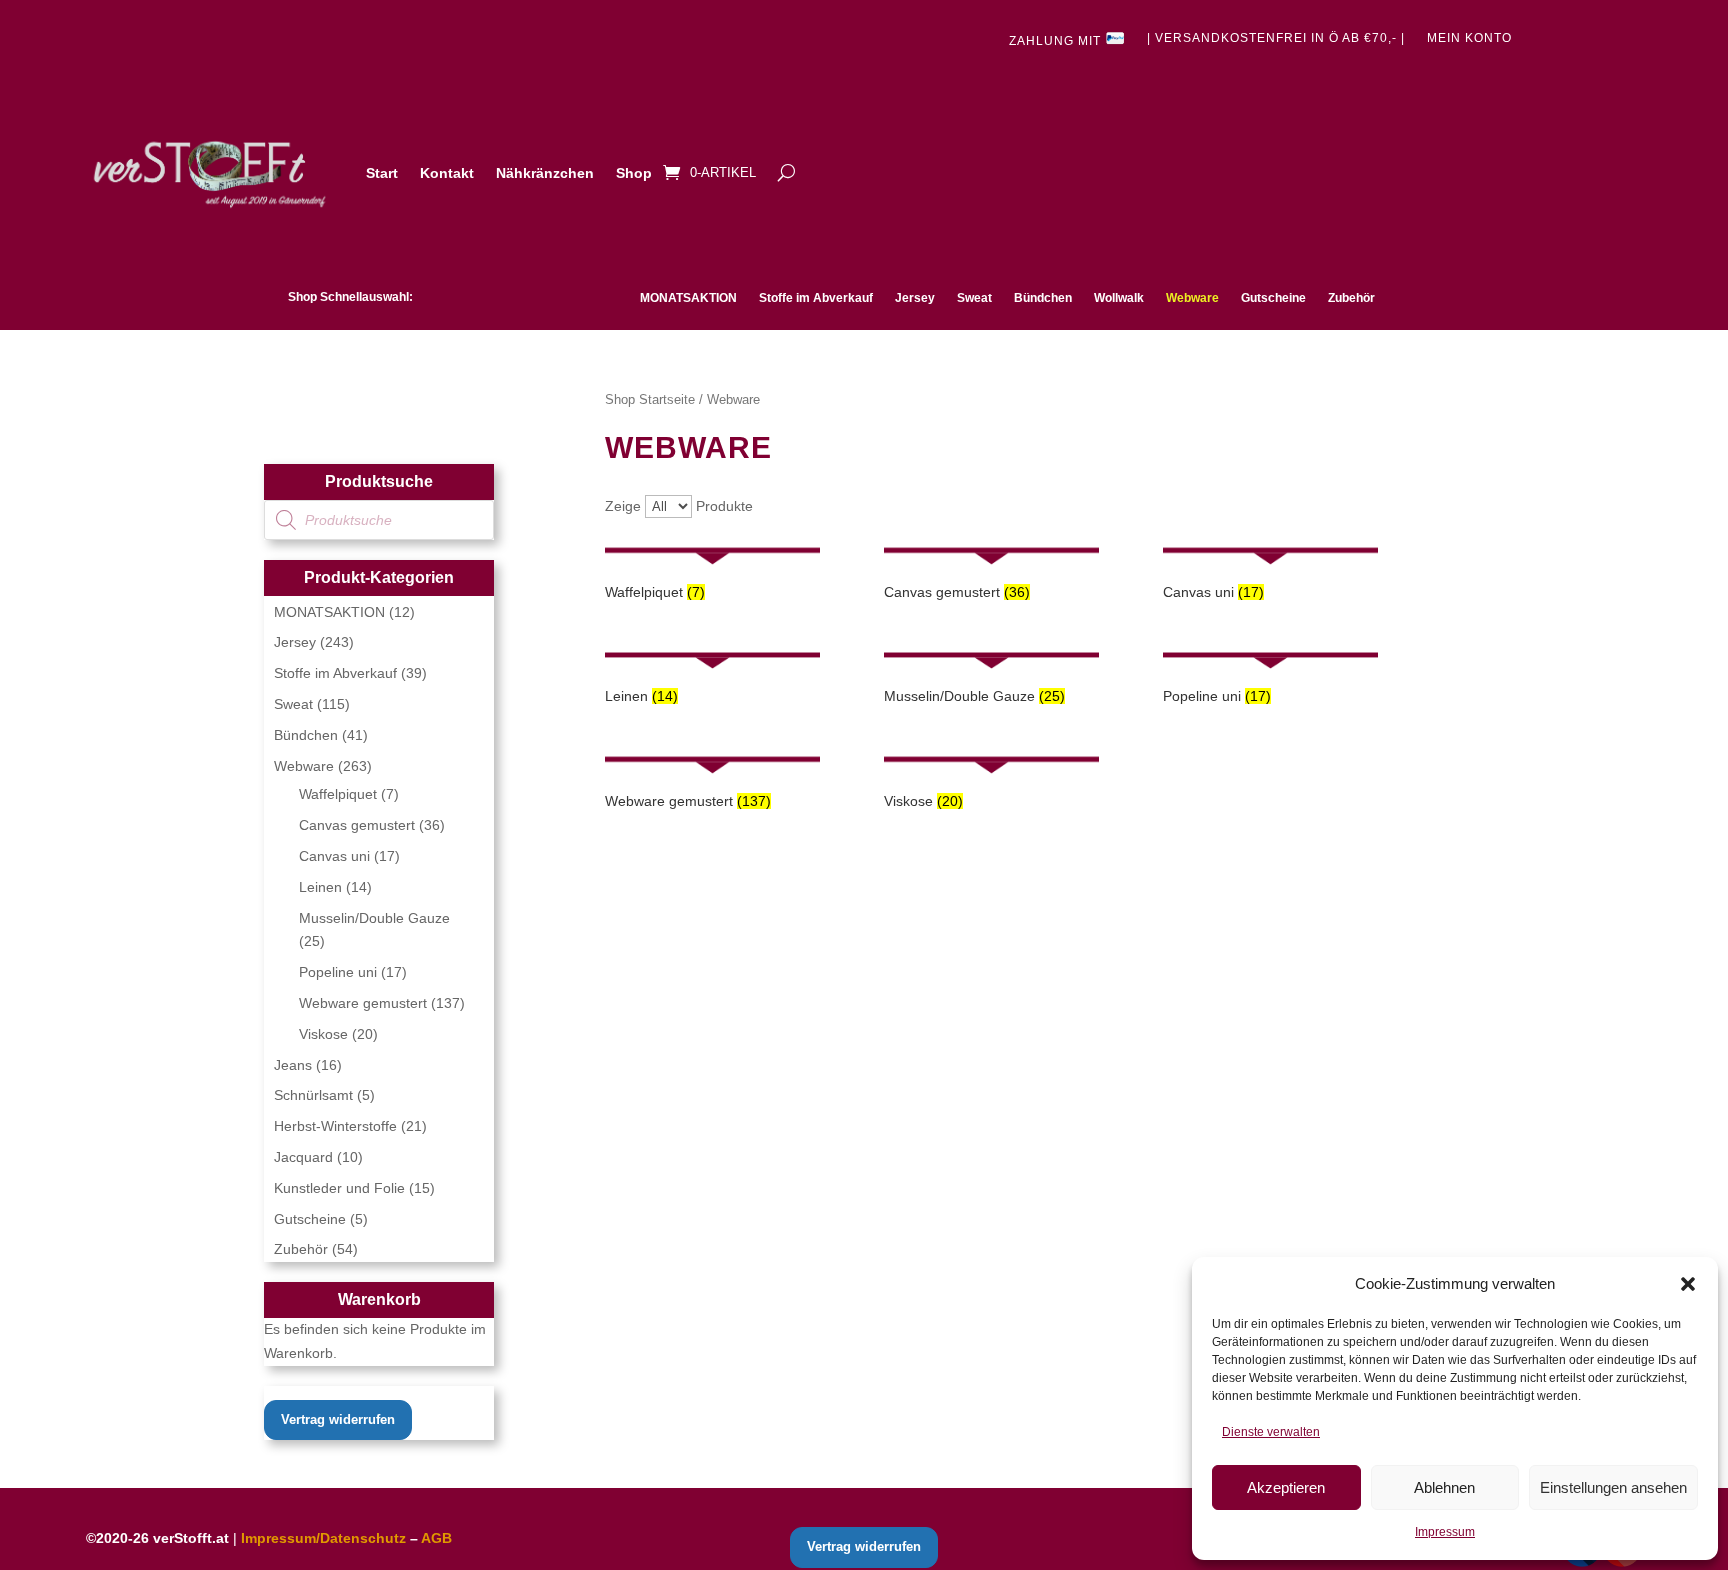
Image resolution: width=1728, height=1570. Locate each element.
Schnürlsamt (313, 1095)
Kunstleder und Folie (339, 1188)
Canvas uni (334, 856)
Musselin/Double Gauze (374, 918)
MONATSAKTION (688, 298)
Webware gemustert (363, 1003)
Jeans (293, 1065)
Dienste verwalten (1271, 1432)
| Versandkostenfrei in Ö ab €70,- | (1276, 38)
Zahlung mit (1057, 41)
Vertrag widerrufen (338, 1419)
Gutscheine (1273, 298)
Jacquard (303, 1157)
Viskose (323, 1034)
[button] (1688, 1284)
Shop (634, 173)
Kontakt (447, 173)
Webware (1192, 298)
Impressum (1445, 1532)
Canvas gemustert (357, 825)
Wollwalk (1119, 298)
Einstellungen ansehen (1613, 1487)
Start (382, 173)
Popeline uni (338, 972)
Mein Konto (1469, 38)
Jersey (915, 298)
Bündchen (1043, 298)
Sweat (974, 298)
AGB (436, 1538)
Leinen (320, 887)
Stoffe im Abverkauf (816, 298)
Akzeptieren (1286, 1487)
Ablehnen (1444, 1487)
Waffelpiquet (338, 794)
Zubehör (1351, 298)
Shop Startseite (650, 399)
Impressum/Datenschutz (323, 1538)
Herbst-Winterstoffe (335, 1126)
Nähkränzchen (545, 173)
